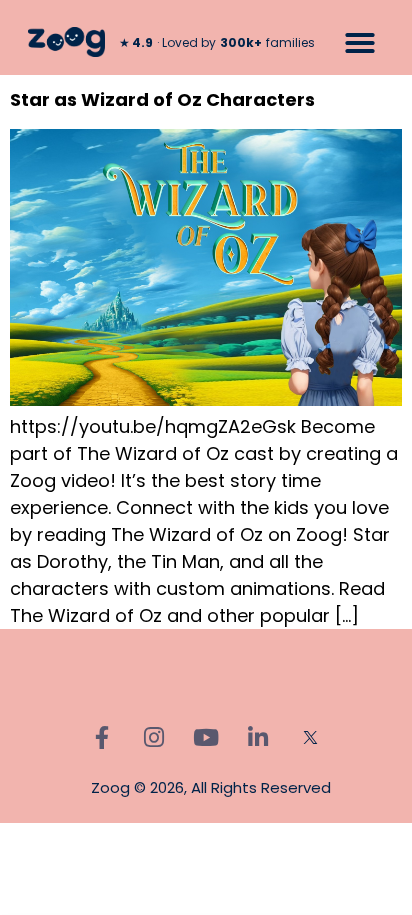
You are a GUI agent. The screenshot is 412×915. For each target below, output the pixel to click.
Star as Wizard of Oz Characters (162, 99)
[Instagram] (154, 737)
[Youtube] (206, 737)
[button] (360, 43)
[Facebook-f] (102, 737)
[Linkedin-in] (258, 737)
